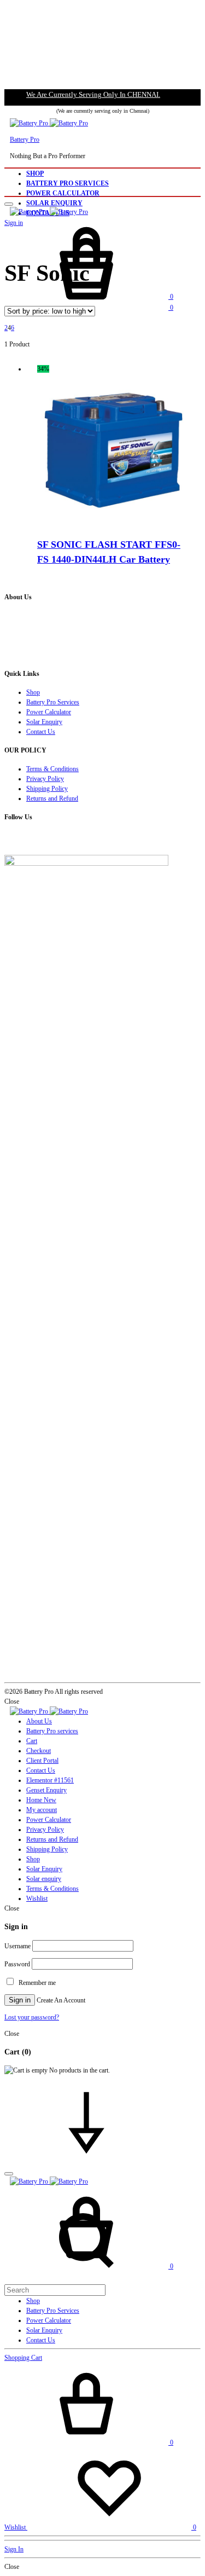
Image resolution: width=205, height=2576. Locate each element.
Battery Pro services (52, 1731)
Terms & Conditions (52, 769)
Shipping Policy (47, 789)
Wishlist (37, 1898)
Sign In (14, 2549)
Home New (41, 1800)
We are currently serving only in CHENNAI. (93, 94)
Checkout (39, 1751)
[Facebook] (7, 840)
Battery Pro (25, 140)
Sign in (20, 2000)
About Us (39, 1721)
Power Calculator (63, 193)
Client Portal (42, 1761)
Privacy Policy (45, 779)
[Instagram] (12, 840)
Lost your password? (32, 2017)
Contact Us (41, 732)
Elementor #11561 (50, 1780)
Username (17, 1946)
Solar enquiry (44, 1879)
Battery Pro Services (68, 183)
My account (42, 1810)
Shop (35, 173)
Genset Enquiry (46, 1790)
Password (17, 1964)
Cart (32, 1741)
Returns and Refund (52, 798)
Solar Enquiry (54, 203)
